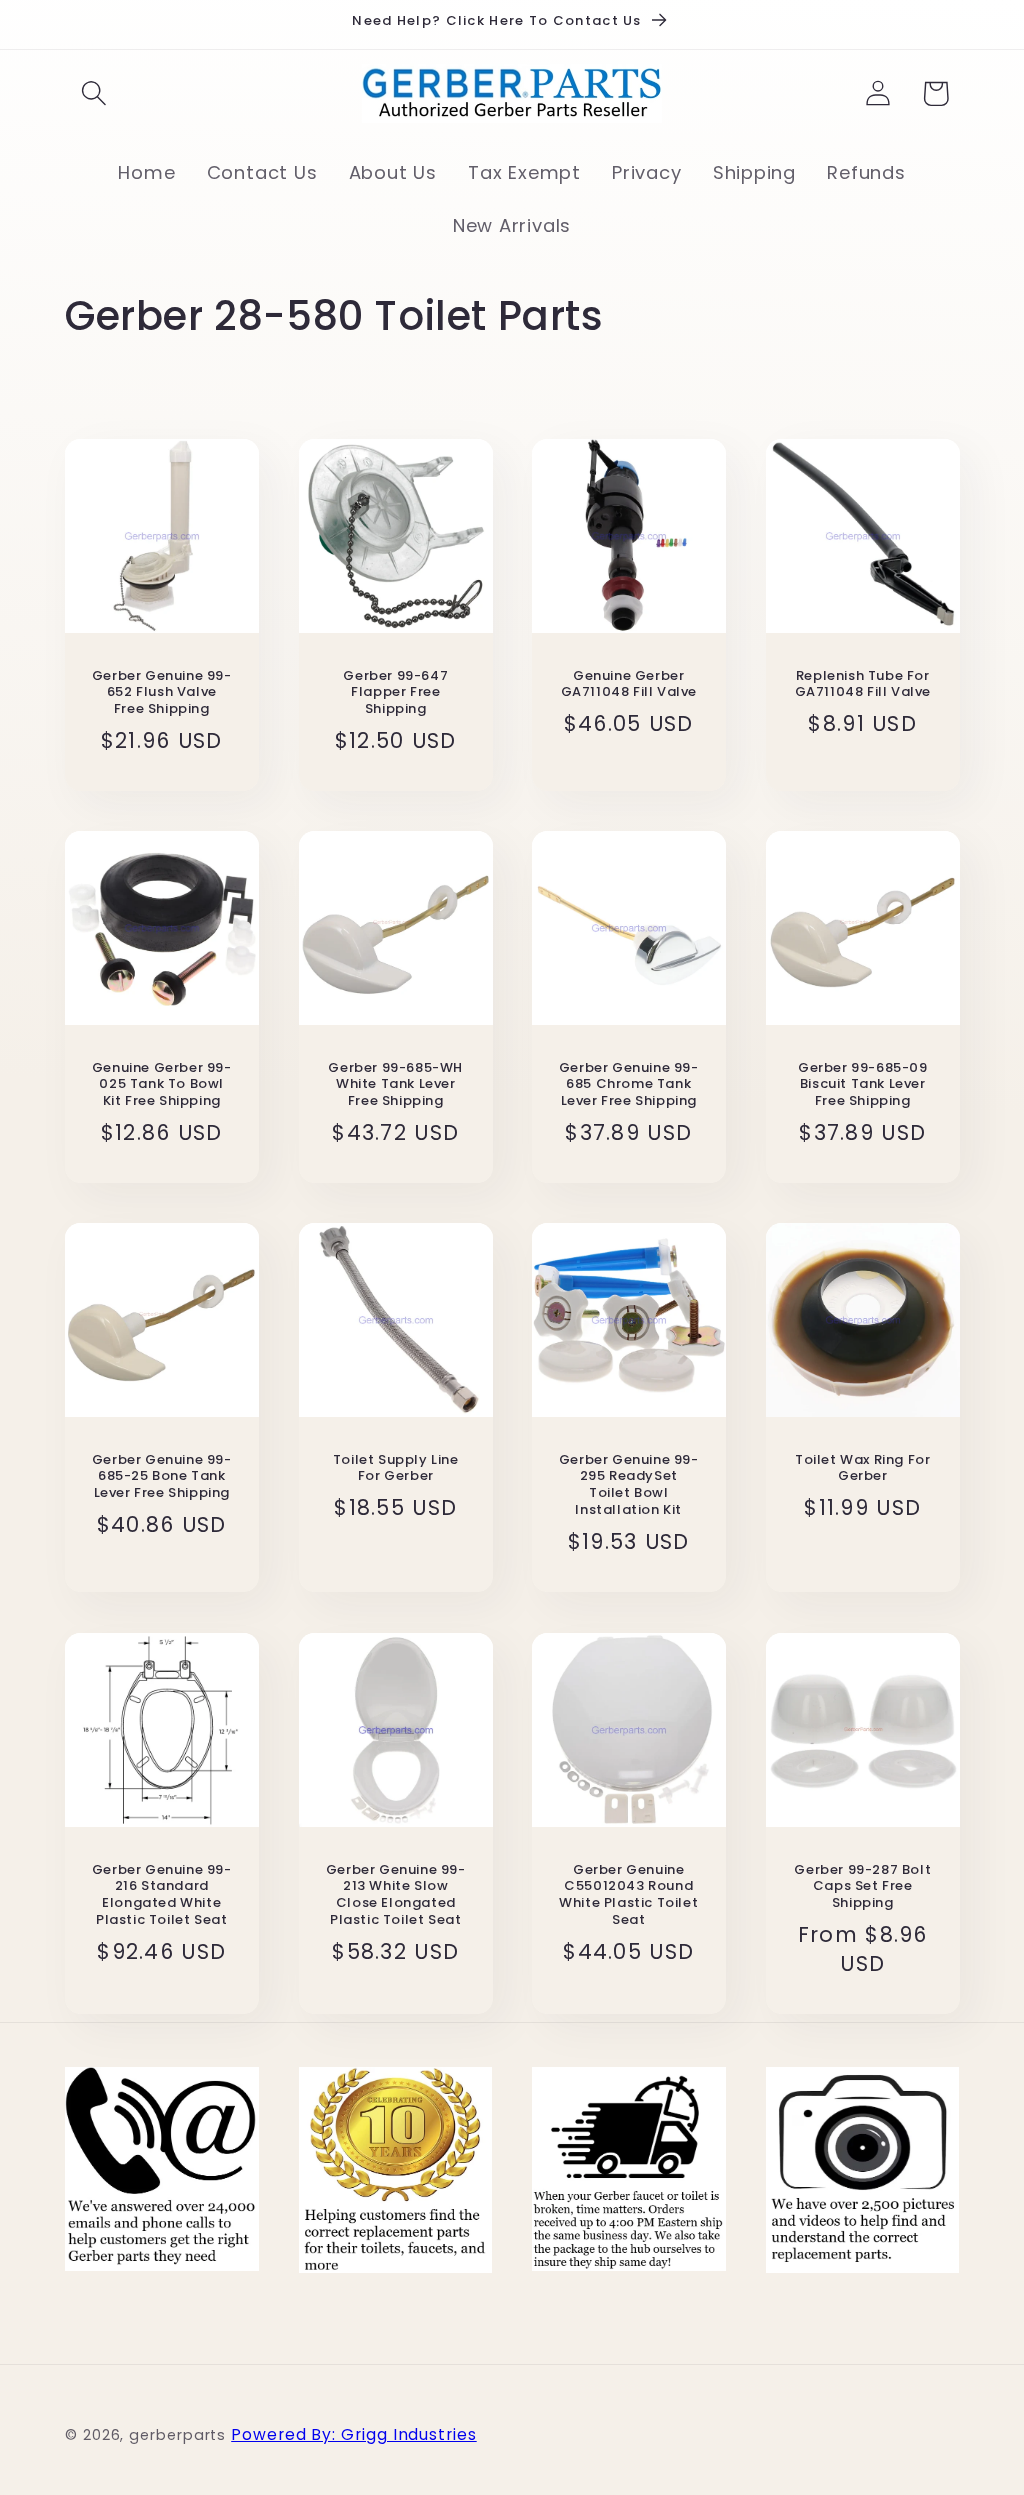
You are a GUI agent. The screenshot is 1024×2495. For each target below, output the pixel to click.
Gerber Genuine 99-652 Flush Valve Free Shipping (162, 693)
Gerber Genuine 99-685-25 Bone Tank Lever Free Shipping (162, 1477)
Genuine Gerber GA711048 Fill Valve (629, 685)
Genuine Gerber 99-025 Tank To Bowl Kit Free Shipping (162, 1085)
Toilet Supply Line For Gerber (395, 1469)
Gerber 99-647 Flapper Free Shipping (395, 693)
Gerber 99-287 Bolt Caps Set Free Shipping (862, 1886)
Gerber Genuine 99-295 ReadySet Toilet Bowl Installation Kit (629, 1486)
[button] (93, 93)
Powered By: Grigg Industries (353, 2434)
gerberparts (177, 2435)
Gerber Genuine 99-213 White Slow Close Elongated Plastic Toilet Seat (395, 1895)
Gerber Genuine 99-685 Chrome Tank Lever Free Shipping (629, 1085)
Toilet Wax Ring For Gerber (862, 1469)
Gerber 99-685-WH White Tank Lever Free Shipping (395, 1085)
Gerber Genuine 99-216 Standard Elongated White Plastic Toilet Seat (162, 1895)
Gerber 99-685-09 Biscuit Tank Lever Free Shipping (862, 1085)
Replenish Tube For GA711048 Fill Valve (862, 685)
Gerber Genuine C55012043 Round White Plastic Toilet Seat (628, 1895)
